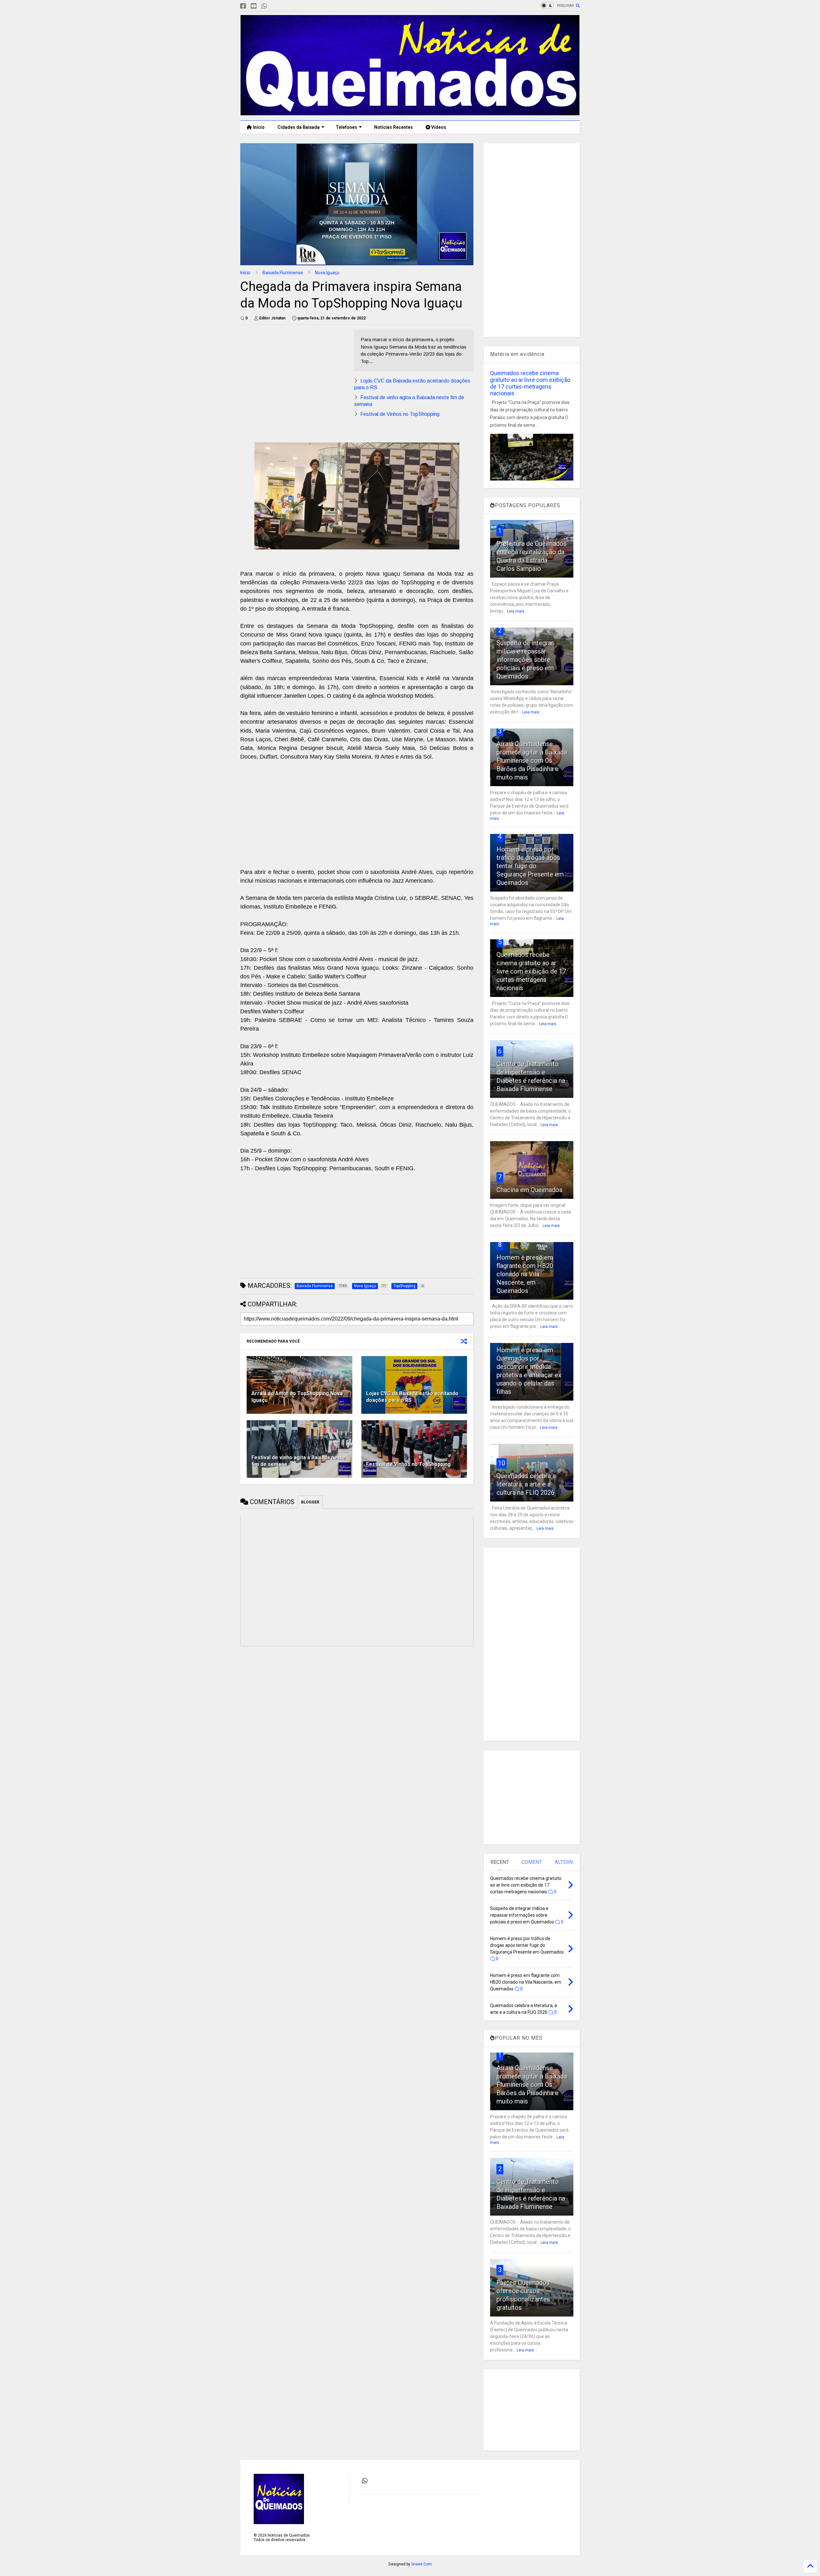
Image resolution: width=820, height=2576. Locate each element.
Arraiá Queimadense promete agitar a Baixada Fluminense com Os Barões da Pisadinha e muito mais (532, 761)
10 (502, 1463)
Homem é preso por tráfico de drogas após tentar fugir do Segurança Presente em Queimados (530, 866)
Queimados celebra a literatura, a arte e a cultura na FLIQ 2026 (526, 1484)
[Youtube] (254, 6)
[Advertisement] (294, 374)
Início (258, 127)
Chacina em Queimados (529, 1190)
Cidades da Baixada (299, 127)
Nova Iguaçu (327, 273)
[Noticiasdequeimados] (275, 6)
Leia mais (516, 611)
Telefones (346, 127)
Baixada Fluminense (283, 273)
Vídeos (438, 127)
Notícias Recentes (393, 127)
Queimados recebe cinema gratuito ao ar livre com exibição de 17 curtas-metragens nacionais (530, 383)
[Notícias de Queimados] (410, 112)
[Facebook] (243, 6)
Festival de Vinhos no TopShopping (400, 414)
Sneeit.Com (422, 2564)
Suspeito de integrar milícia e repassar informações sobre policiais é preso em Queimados (525, 660)
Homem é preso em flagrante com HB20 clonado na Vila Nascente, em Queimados (525, 1274)
